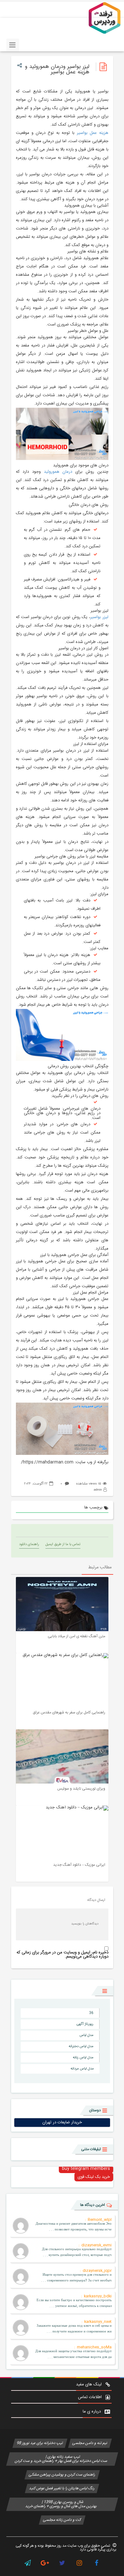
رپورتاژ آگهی (85, 2024)
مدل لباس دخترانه (81, 2047)
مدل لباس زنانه (83, 2058)
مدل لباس (86, 2035)
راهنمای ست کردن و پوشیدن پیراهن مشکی (62, 2475)
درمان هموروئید (58, 472)
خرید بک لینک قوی (94, 2177)
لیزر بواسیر (99, 617)
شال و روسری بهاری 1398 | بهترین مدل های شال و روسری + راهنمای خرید (62, 2504)
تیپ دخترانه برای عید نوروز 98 (40, 2443)
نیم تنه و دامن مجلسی (90, 2443)
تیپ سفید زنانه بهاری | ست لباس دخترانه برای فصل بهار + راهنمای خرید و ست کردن (62, 2459)
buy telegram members (86, 2169)
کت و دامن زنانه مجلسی (62, 2520)
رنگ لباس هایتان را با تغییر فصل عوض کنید (62, 2488)
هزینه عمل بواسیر (93, 133)
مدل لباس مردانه (82, 2069)
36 (91, 2013)
